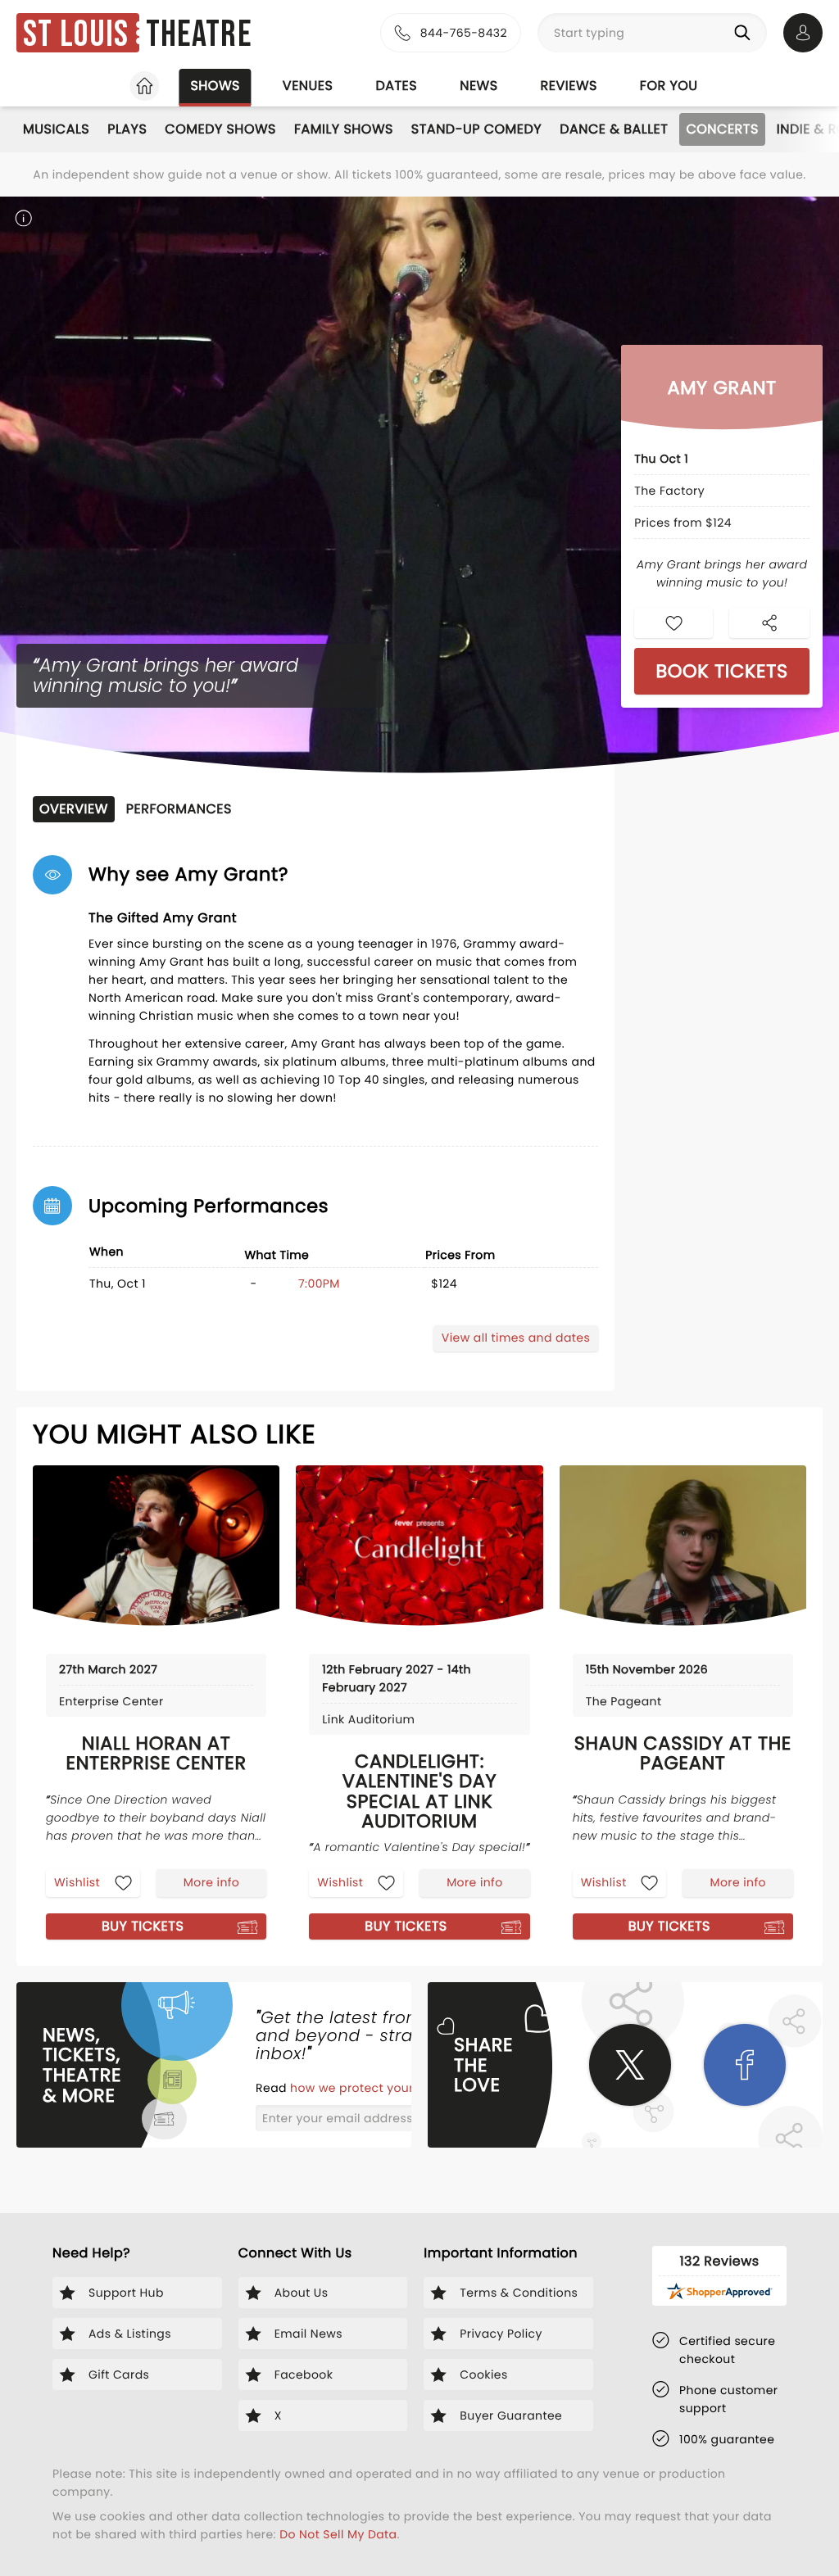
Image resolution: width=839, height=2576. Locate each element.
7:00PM (319, 1283)
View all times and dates (516, 1338)
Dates (396, 86)
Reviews (569, 86)
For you (669, 86)
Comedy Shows (220, 129)
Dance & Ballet (614, 129)
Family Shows (344, 129)
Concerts (722, 129)
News (478, 86)
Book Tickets (721, 671)
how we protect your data (370, 2088)
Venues (308, 86)
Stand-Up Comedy (476, 129)
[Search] (746, 33)
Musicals (56, 129)
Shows (215, 86)
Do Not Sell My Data (338, 2534)
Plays (127, 129)
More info (211, 1882)
